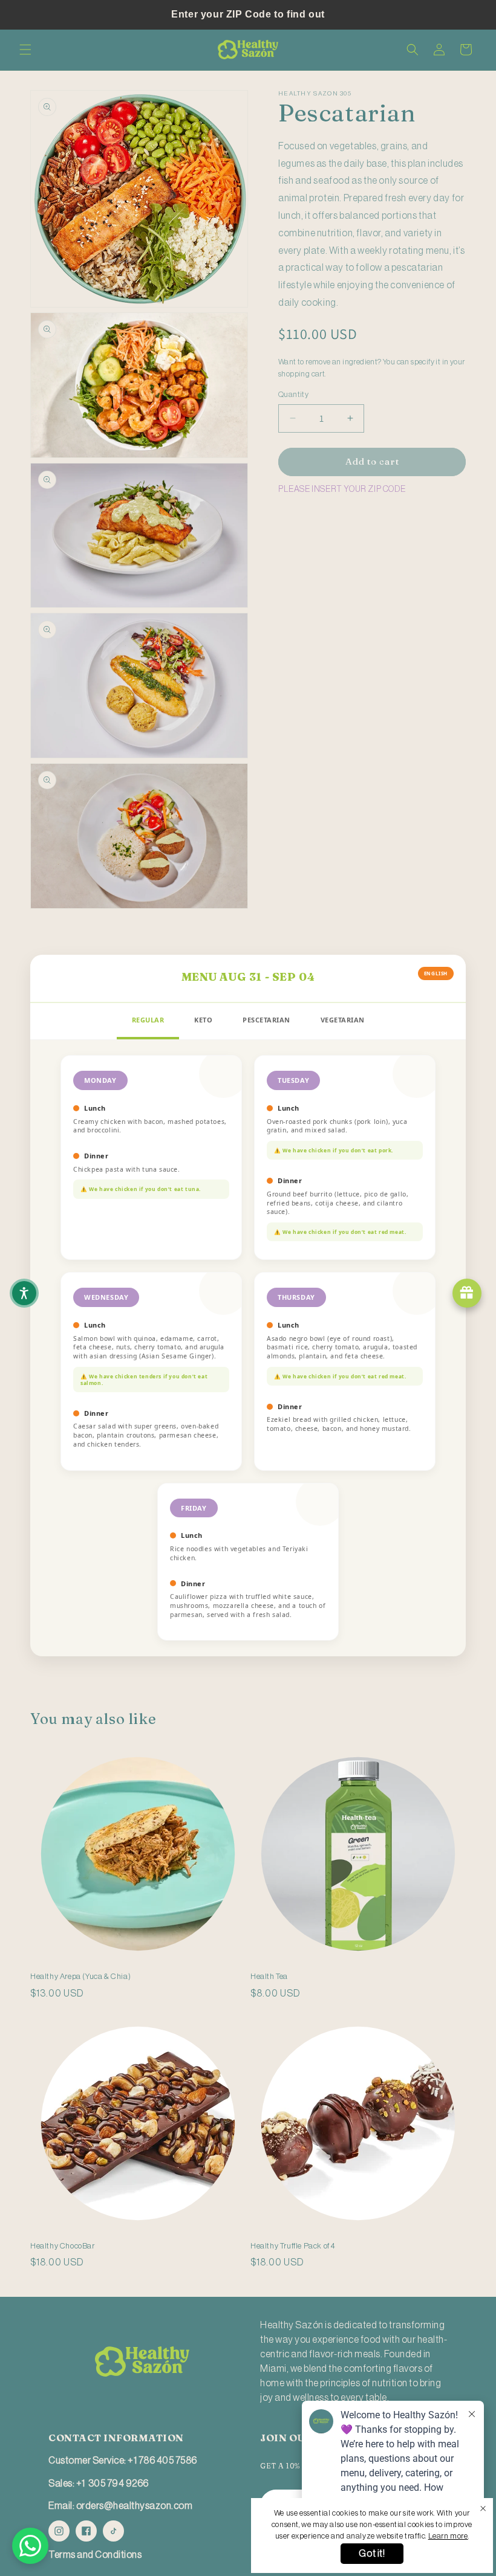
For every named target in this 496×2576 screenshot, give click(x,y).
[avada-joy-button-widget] (467, 1293)
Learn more (448, 2536)
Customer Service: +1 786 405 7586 (123, 2461)
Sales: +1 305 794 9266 (99, 2484)
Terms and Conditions (95, 2555)
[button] (25, 50)
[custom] (59, 2531)
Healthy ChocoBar (63, 2246)
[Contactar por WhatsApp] (30, 2546)
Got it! (372, 2554)
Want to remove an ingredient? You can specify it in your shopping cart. (371, 368)
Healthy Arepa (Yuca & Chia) (80, 1976)
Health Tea (269, 1976)
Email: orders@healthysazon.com (120, 2506)
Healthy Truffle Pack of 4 (293, 2246)
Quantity (293, 394)
